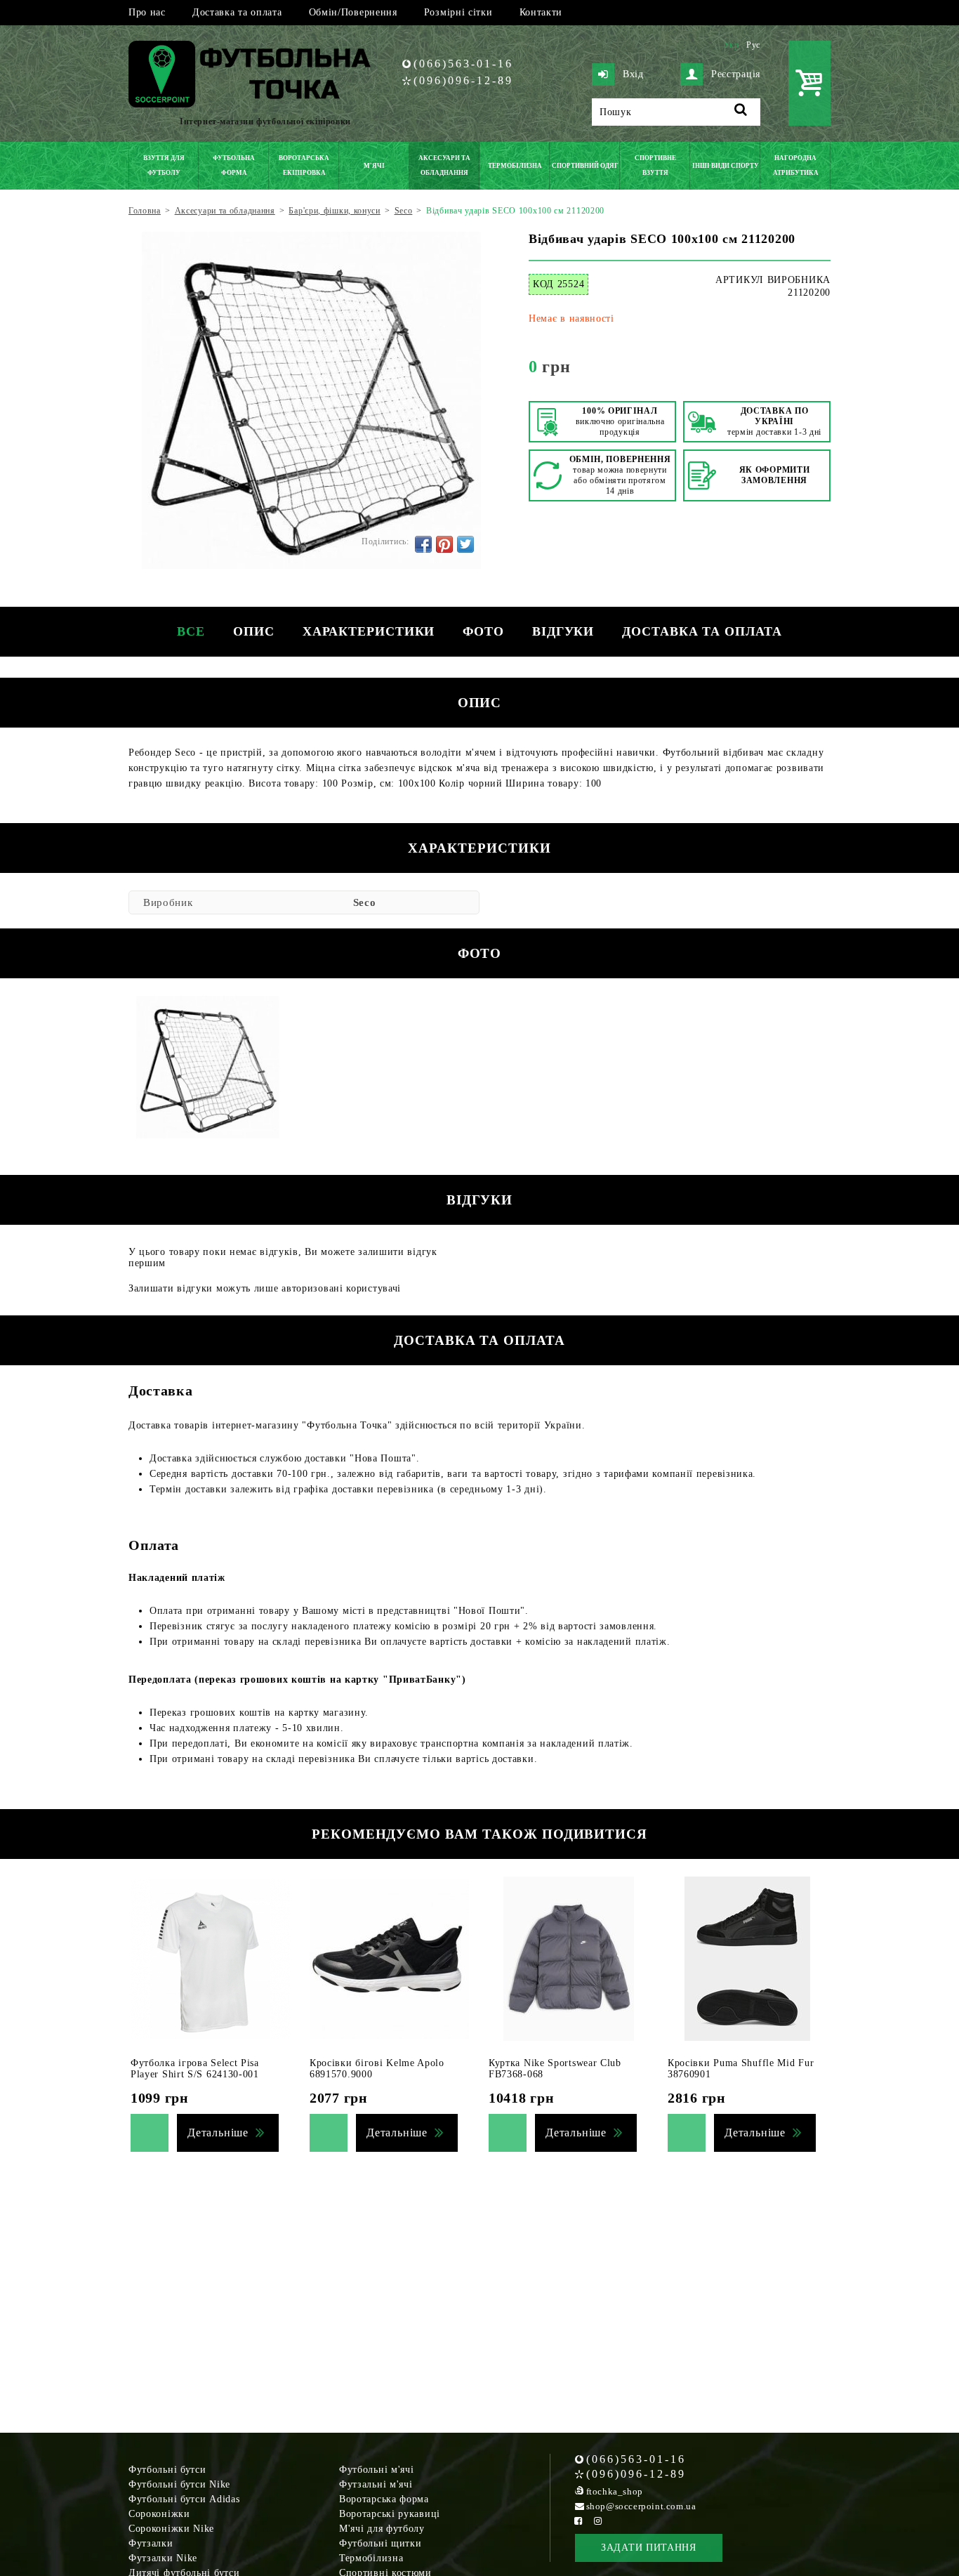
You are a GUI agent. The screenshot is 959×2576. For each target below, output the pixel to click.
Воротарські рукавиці (390, 2514)
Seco (365, 902)
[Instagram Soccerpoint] (598, 2521)
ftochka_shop (615, 2491)
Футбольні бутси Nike (179, 2484)
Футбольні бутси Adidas (184, 2499)
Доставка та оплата (237, 12)
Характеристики (369, 631)
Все (191, 631)
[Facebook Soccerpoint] (578, 2521)
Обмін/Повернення (353, 12)
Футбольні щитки (381, 2543)
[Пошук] (741, 112)
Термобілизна (371, 2558)
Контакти (541, 12)
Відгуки (563, 631)
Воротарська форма (384, 2499)
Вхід (633, 74)
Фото (483, 631)
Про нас (147, 12)
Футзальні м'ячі (376, 2484)
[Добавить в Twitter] (465, 544)
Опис (254, 631)
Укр (732, 45)
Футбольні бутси (167, 2470)
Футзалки (151, 2543)
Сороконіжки (159, 2514)
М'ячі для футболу (382, 2529)
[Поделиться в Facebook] (423, 544)
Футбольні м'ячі (377, 2470)
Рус (753, 45)
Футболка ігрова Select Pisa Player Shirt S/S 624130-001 (195, 2069)
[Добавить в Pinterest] (444, 544)
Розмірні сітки (458, 12)
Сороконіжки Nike (171, 2529)
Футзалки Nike (163, 2558)
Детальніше (218, 2133)
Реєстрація (736, 74)
